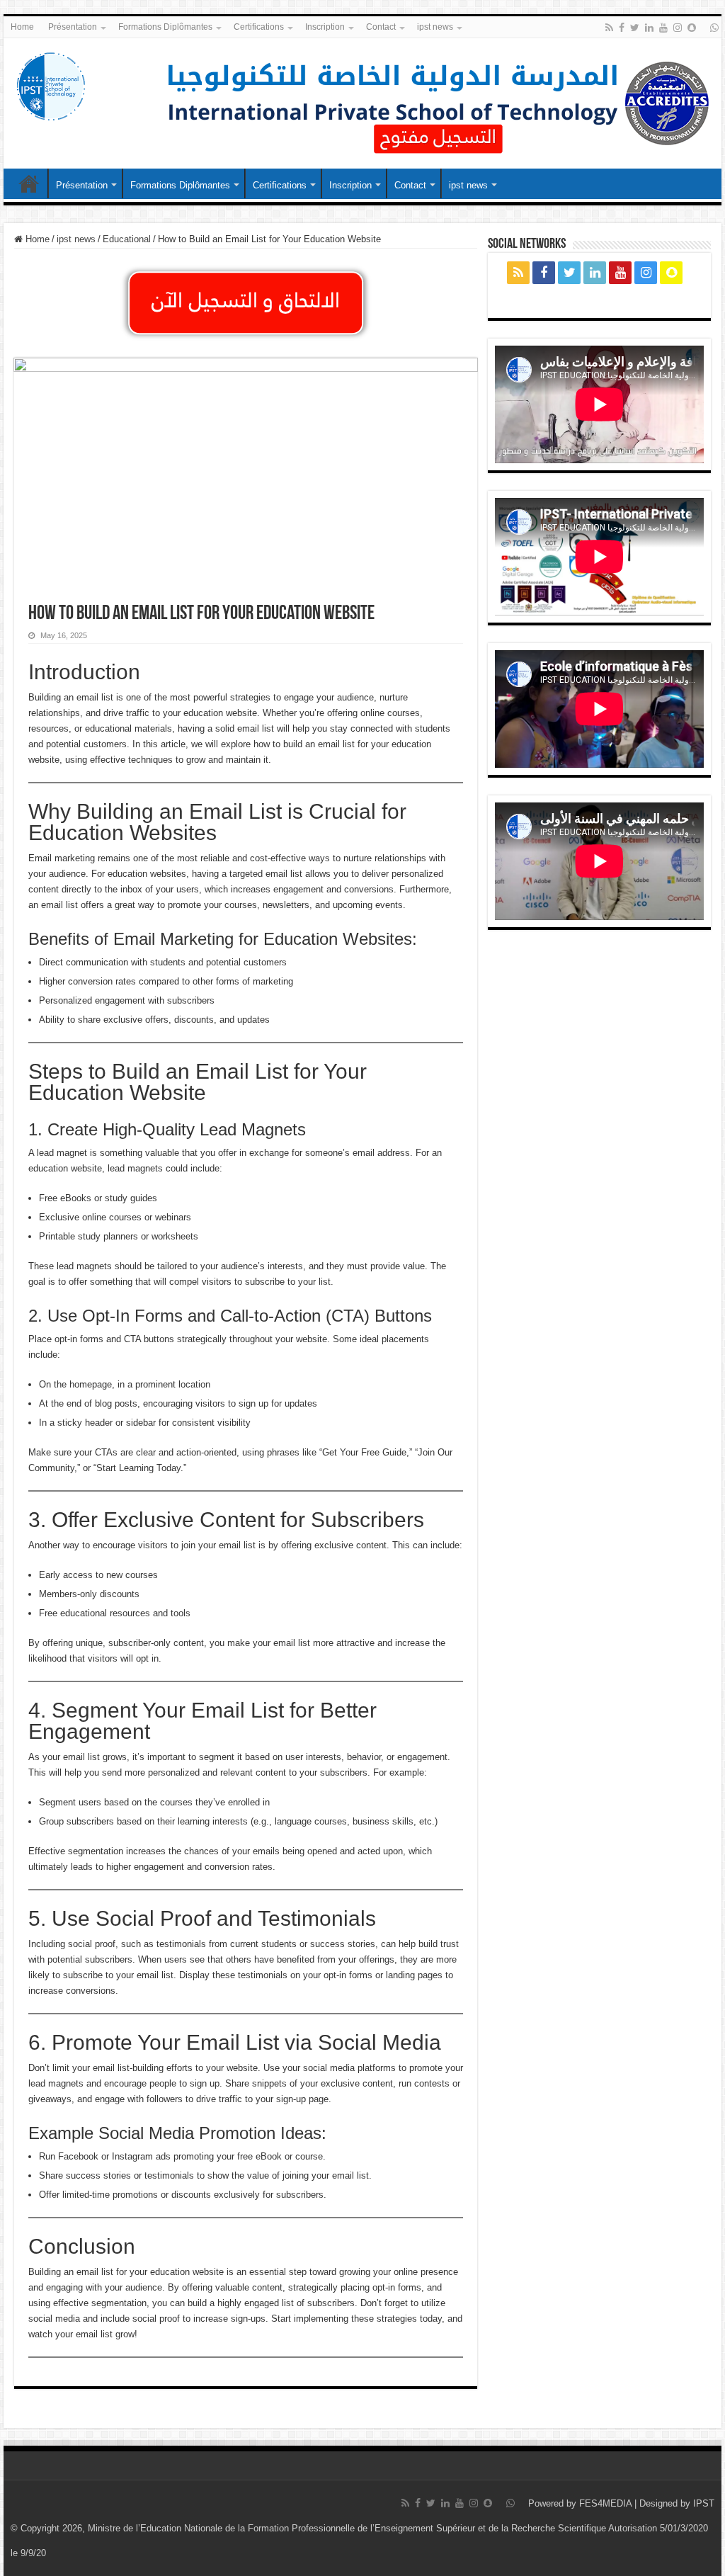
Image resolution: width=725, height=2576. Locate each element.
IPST (704, 2503)
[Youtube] (663, 28)
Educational (127, 239)
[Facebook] (622, 28)
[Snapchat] (692, 28)
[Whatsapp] (714, 28)
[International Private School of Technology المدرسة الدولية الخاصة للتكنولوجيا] (50, 84)
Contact (381, 27)
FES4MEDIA (605, 2503)
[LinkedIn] (649, 28)
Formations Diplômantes (165, 27)
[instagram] (678, 28)
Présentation (73, 27)
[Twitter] (635, 28)
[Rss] (609, 28)
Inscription (325, 27)
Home (22, 27)
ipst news (435, 27)
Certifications (259, 27)
